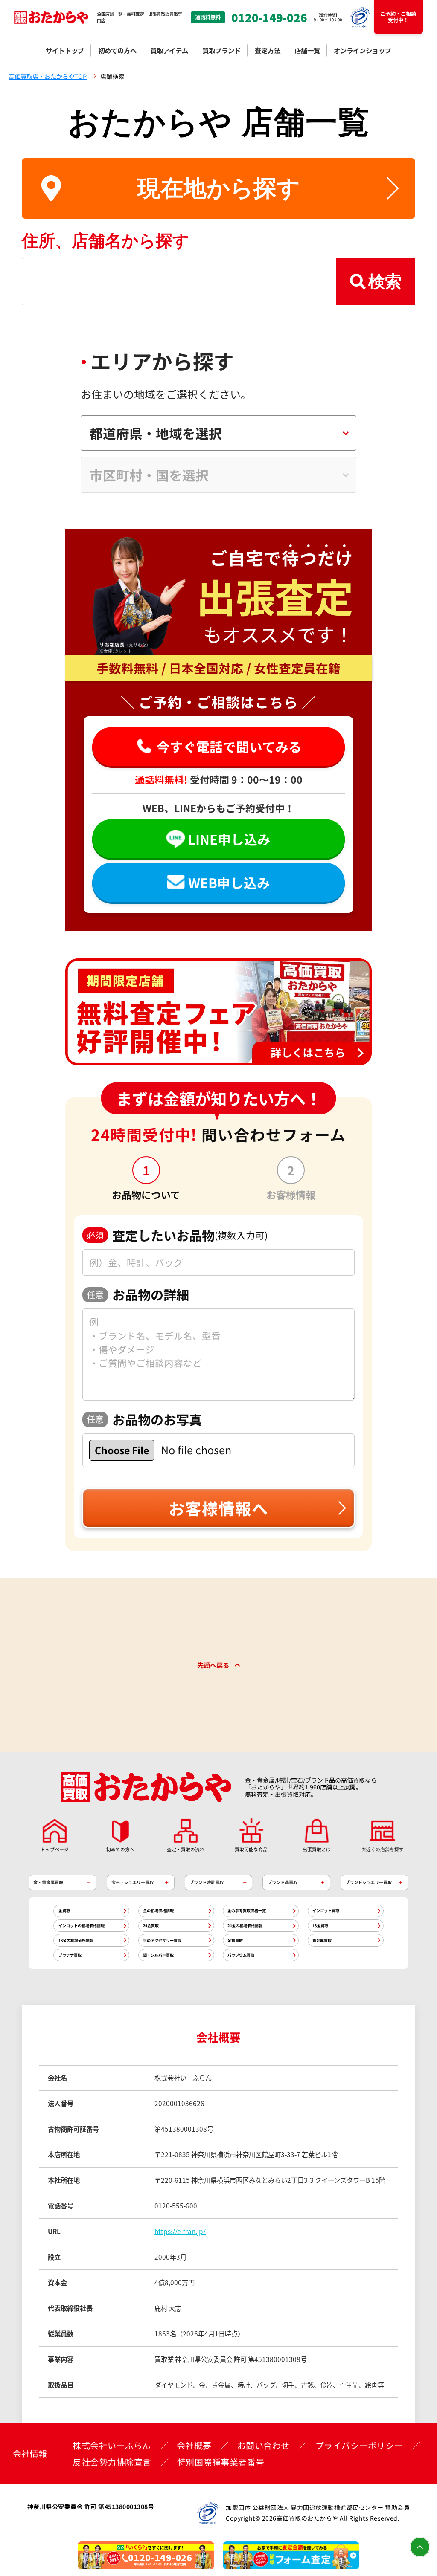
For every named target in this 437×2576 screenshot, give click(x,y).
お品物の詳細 (138, 1294)
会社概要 (194, 2446)
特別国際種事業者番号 (221, 2462)
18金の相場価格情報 (76, 1940)
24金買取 (151, 1925)
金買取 (64, 1910)
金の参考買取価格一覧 (247, 1910)
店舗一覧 (307, 50)
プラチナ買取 (70, 1955)
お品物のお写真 (144, 1419)
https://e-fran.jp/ (180, 2231)
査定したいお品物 (177, 1235)
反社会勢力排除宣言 (112, 2462)
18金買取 (320, 1925)
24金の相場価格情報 (245, 1925)
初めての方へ (117, 50)
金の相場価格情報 (158, 1910)
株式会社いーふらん (112, 2446)
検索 (385, 281)
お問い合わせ (264, 2446)
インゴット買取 (326, 1910)
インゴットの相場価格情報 (82, 1925)
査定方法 (268, 50)
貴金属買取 (322, 1940)
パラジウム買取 (241, 1955)
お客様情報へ (218, 1508)
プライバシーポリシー (359, 2446)
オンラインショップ (363, 50)
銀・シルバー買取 (158, 1955)
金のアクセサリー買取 (162, 1940)
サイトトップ (65, 50)
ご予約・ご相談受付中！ (398, 17)
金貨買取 (235, 1940)
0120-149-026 (269, 17)
